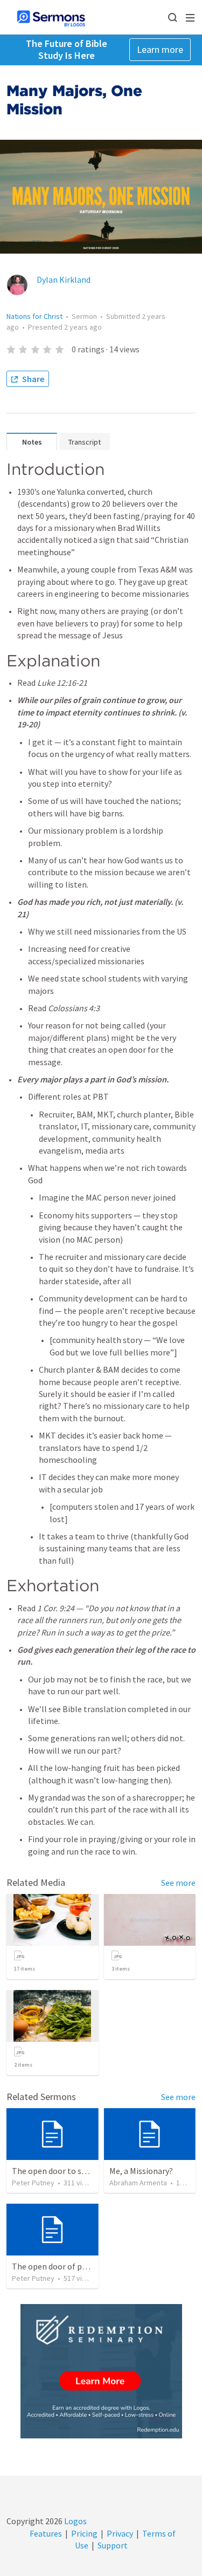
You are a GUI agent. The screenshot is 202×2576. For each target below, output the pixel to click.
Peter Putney (33, 2183)
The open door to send (53, 2171)
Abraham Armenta (138, 2183)
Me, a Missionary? (141, 2171)
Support (113, 2545)
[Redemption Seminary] (101, 2371)
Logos (75, 2521)
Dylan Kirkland (64, 280)
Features (46, 2533)
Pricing (84, 2533)
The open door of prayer (56, 2266)
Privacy (120, 2533)
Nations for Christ (34, 316)
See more (178, 1883)
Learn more (160, 49)
